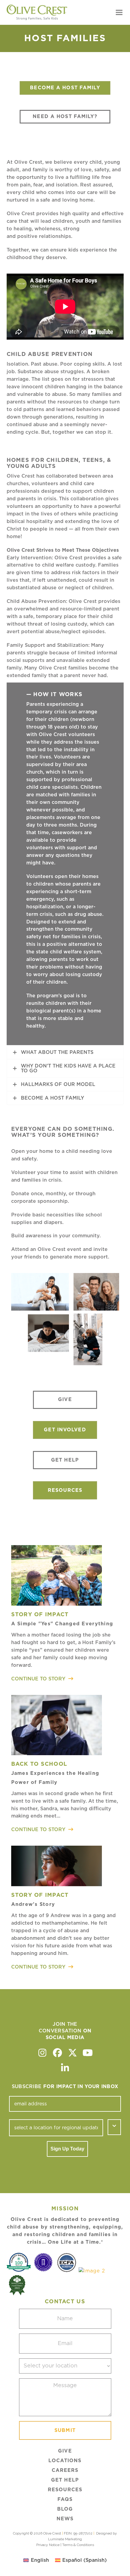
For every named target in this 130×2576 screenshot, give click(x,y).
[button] (119, 13)
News (65, 2519)
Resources (65, 2490)
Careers (65, 2470)
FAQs (65, 2499)
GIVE (65, 2451)
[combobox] (56, 2128)
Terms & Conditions (78, 2545)
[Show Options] (114, 2127)
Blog (65, 2509)
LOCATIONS (65, 2461)
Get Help (65, 2480)
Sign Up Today (67, 2149)
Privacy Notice (48, 2545)
